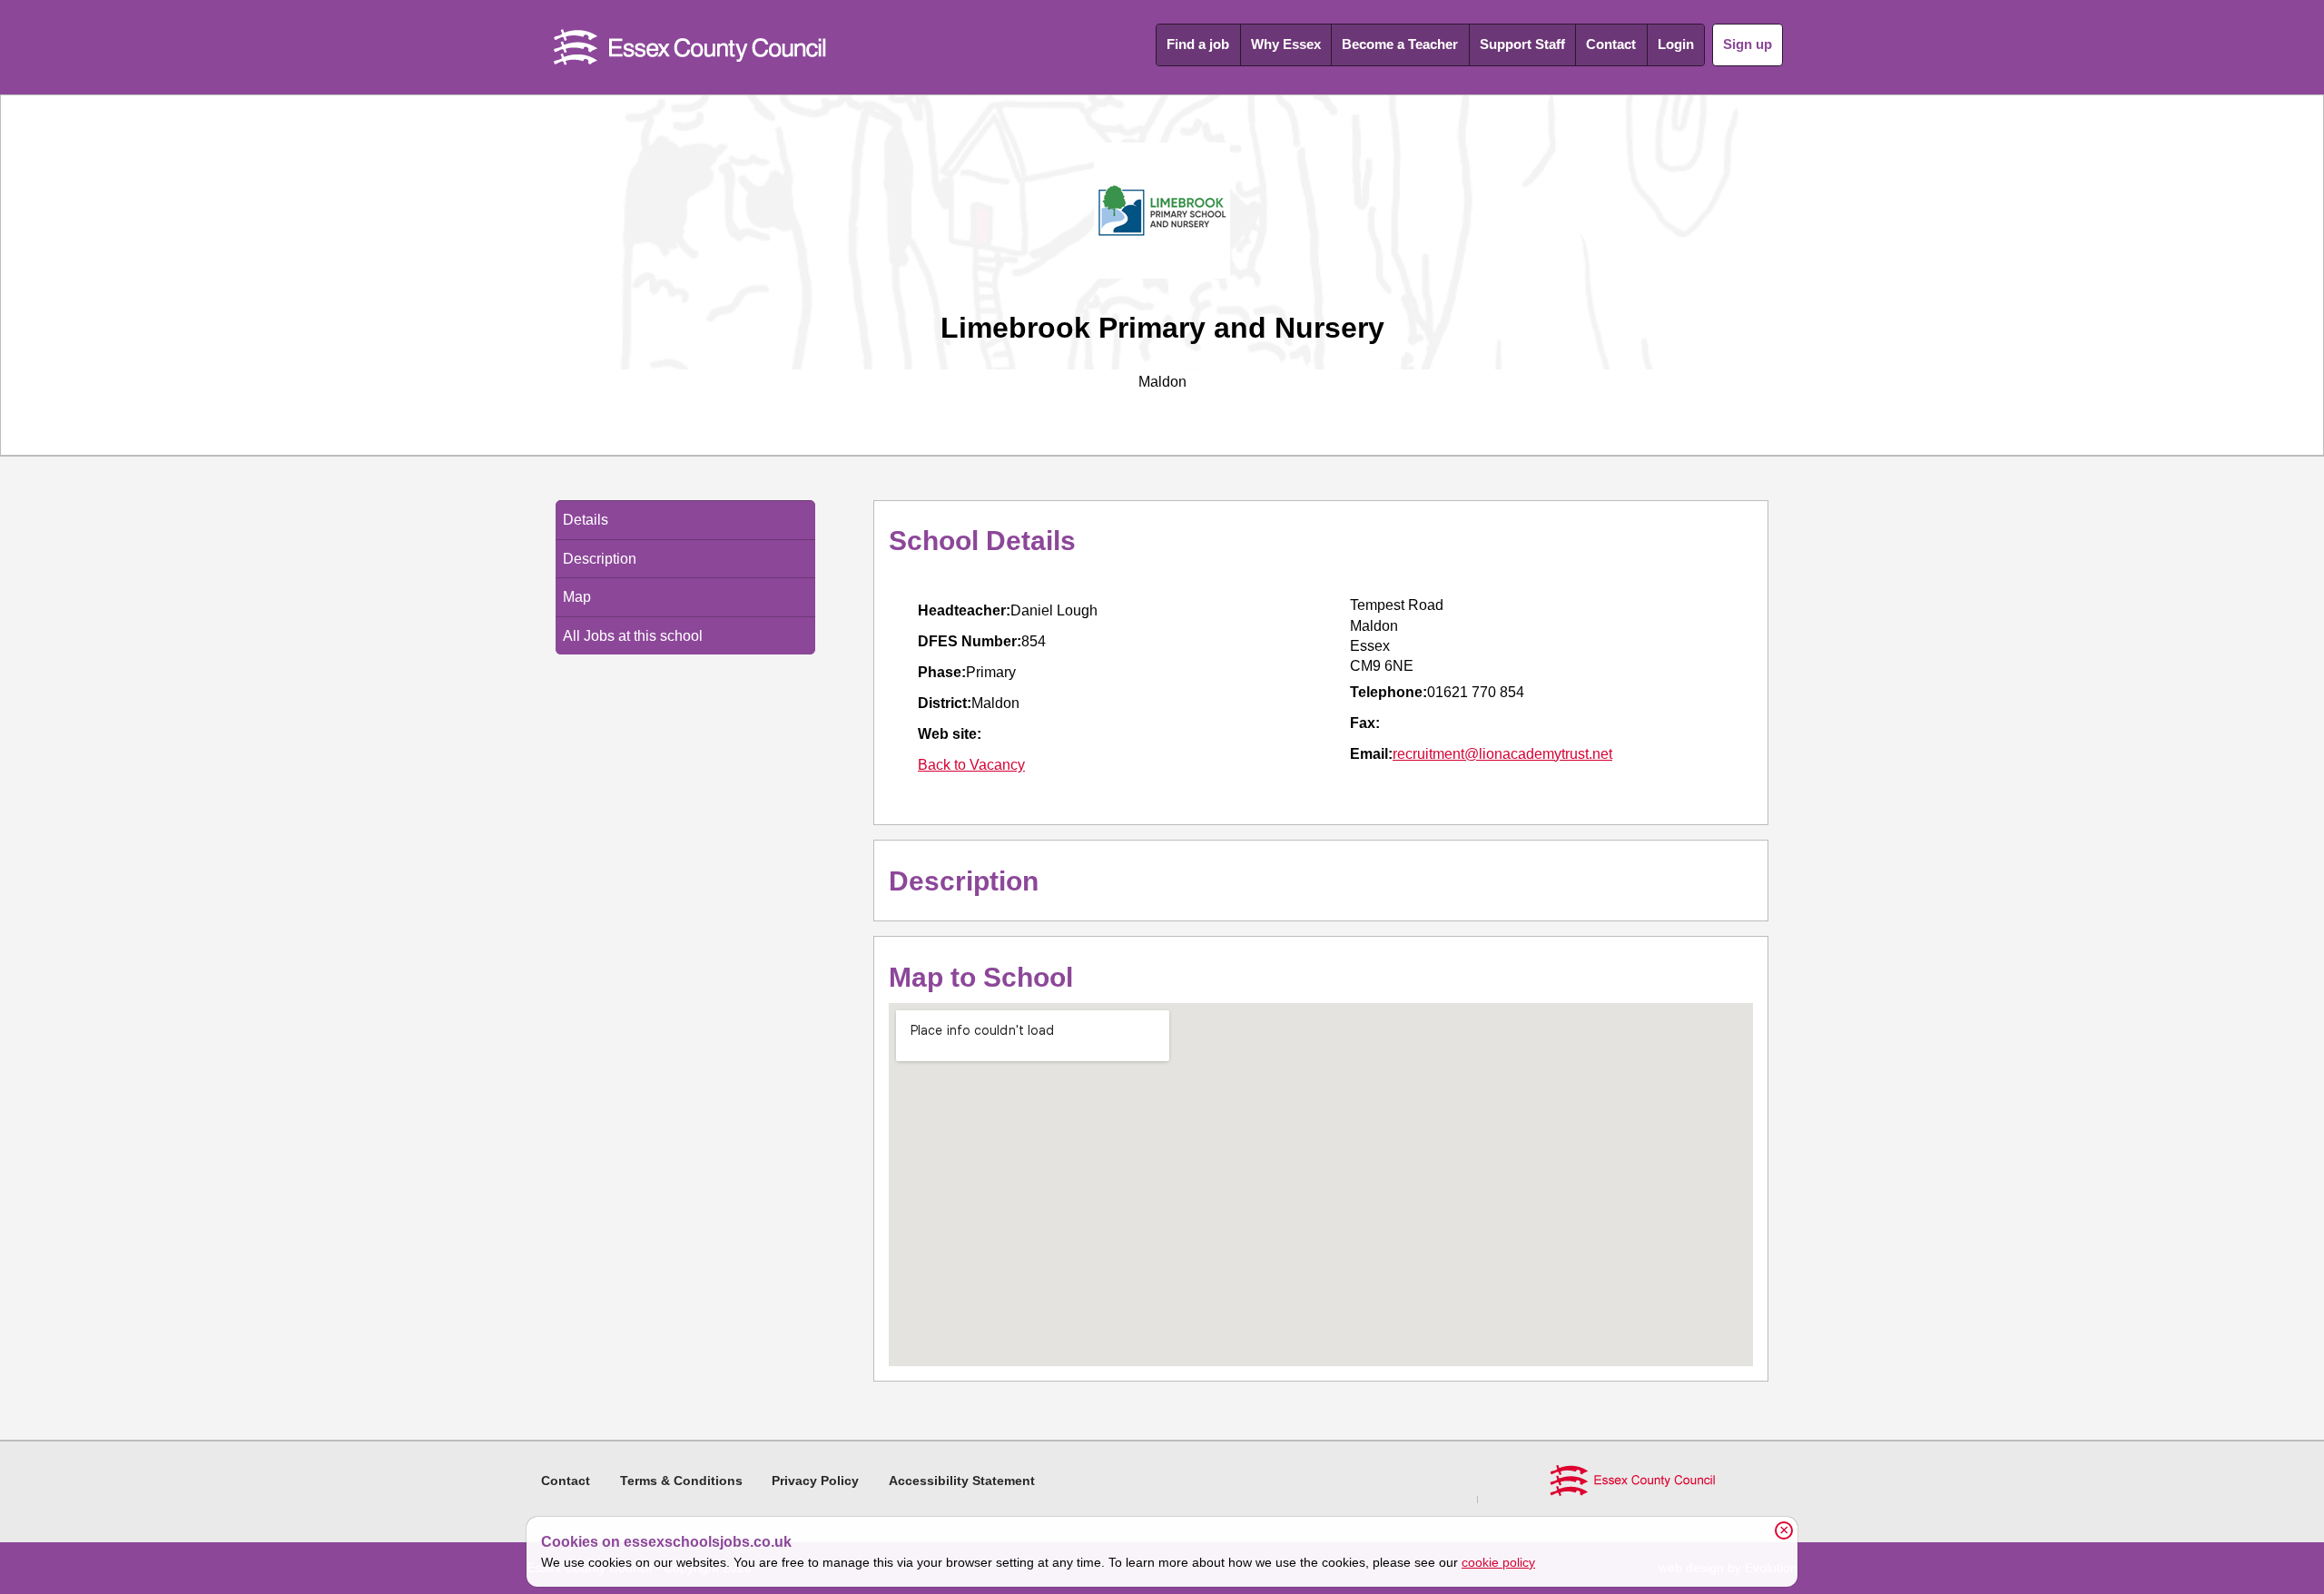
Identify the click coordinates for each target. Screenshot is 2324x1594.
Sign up (1748, 44)
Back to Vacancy (971, 765)
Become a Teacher (1400, 44)
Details (586, 520)
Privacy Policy (815, 1481)
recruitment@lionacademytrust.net (1502, 754)
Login (1676, 44)
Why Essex (1286, 44)
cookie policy (1498, 1562)
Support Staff (1522, 44)
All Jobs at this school (633, 636)
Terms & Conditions (681, 1481)
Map (577, 597)
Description (600, 559)
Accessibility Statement (962, 1481)
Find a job (1198, 44)
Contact (1611, 44)
